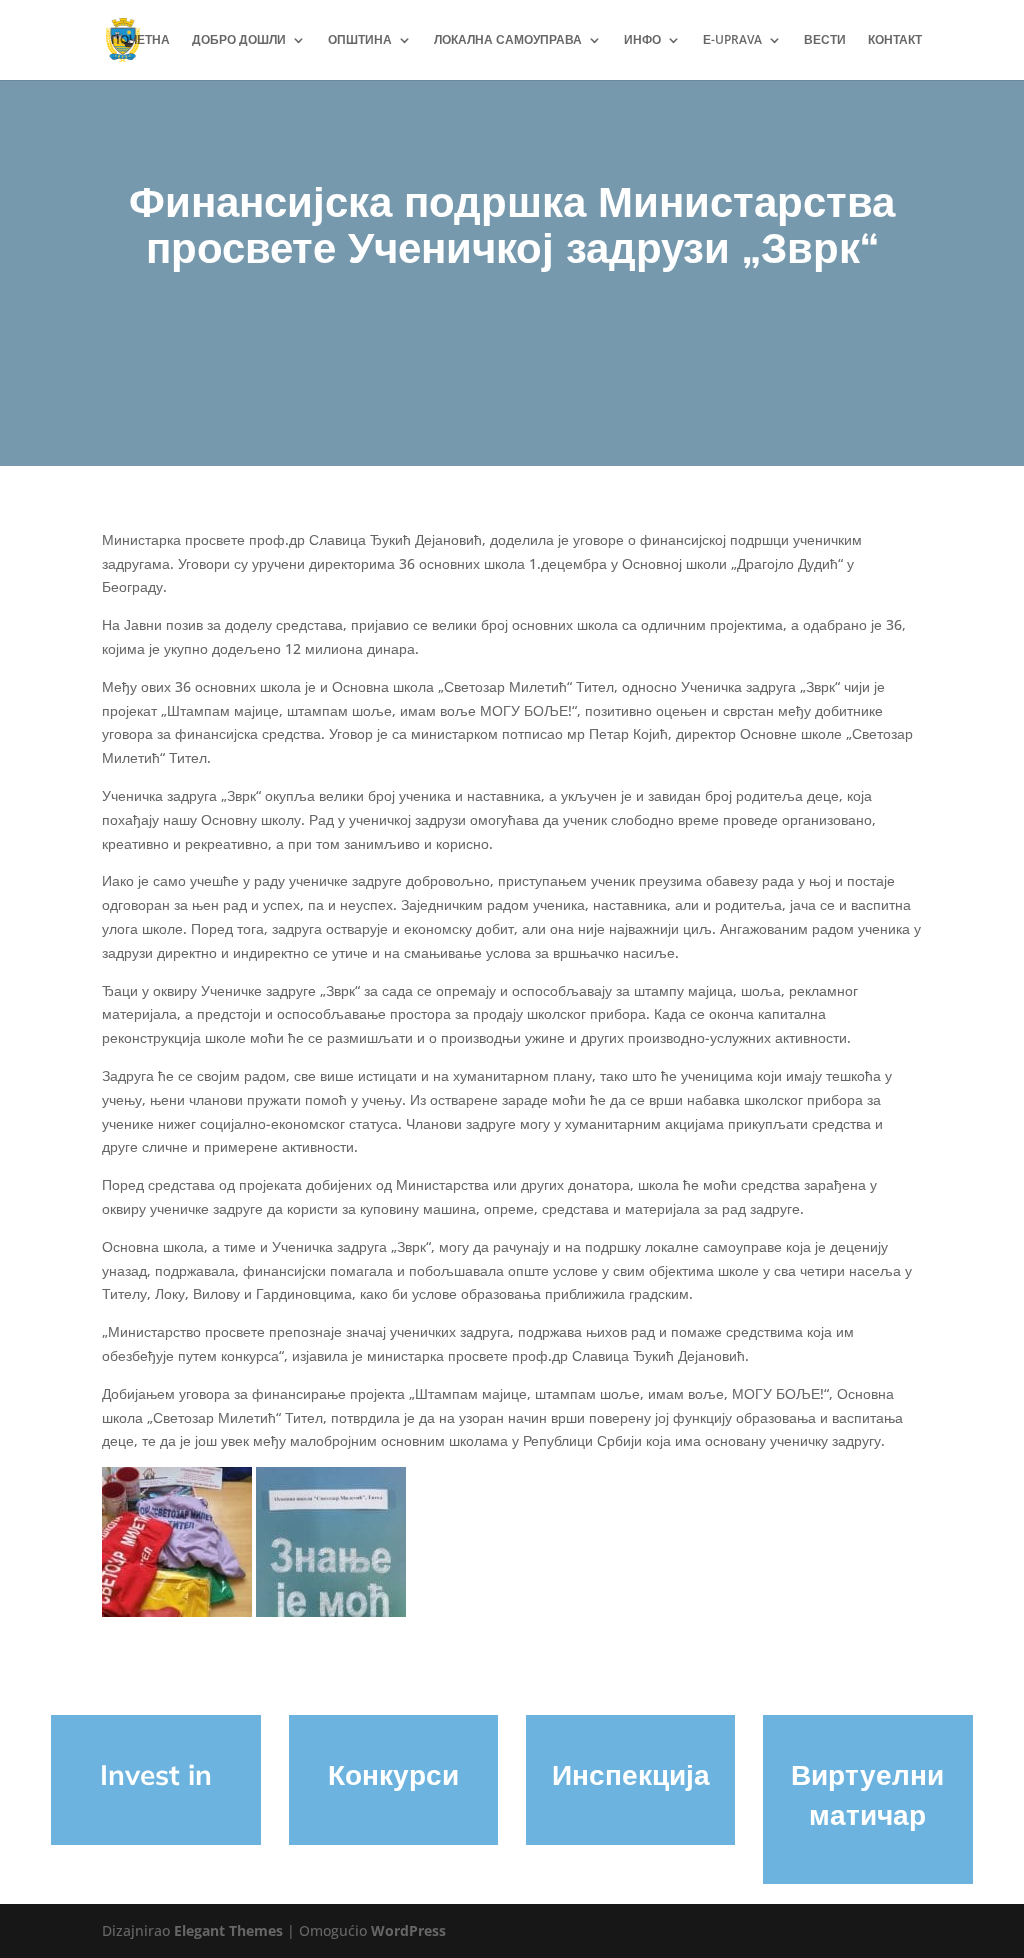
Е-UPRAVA (732, 40)
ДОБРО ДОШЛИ (239, 40)
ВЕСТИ (825, 40)
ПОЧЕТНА (140, 40)
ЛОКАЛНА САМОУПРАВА (508, 40)
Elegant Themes (228, 1930)
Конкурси (393, 1774)
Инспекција (631, 1774)
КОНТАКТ (895, 40)
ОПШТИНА (360, 40)
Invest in (156, 1774)
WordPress (408, 1930)
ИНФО (642, 40)
